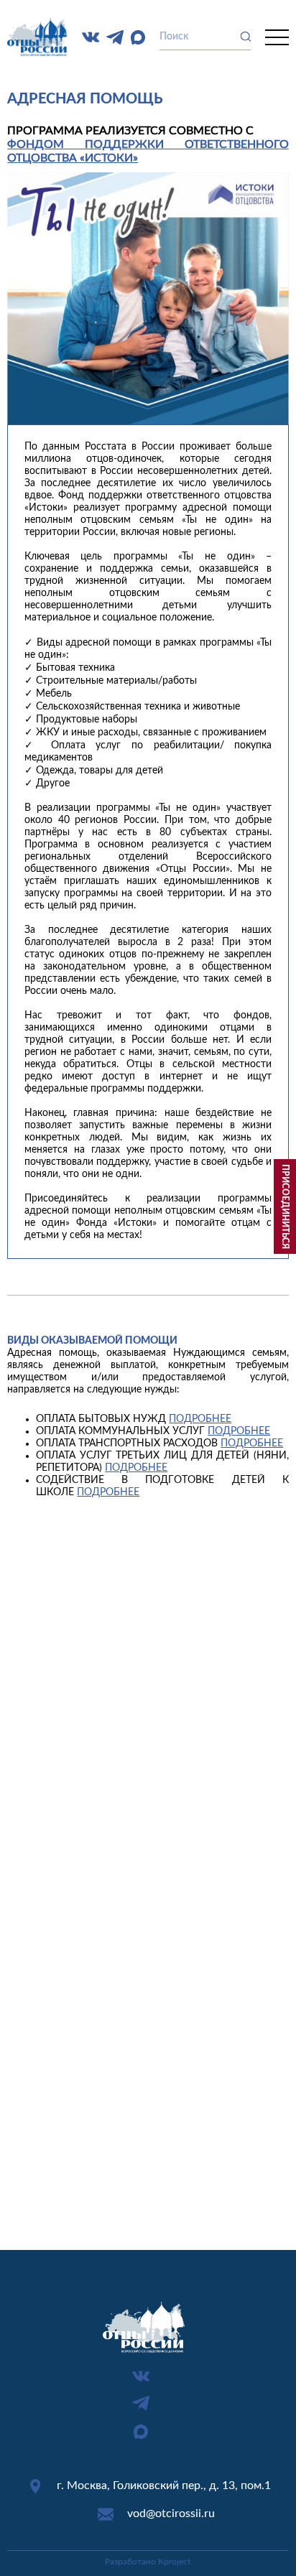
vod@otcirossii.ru (171, 2514)
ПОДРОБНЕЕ (200, 1419)
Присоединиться (285, 1206)
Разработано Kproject (148, 2562)
